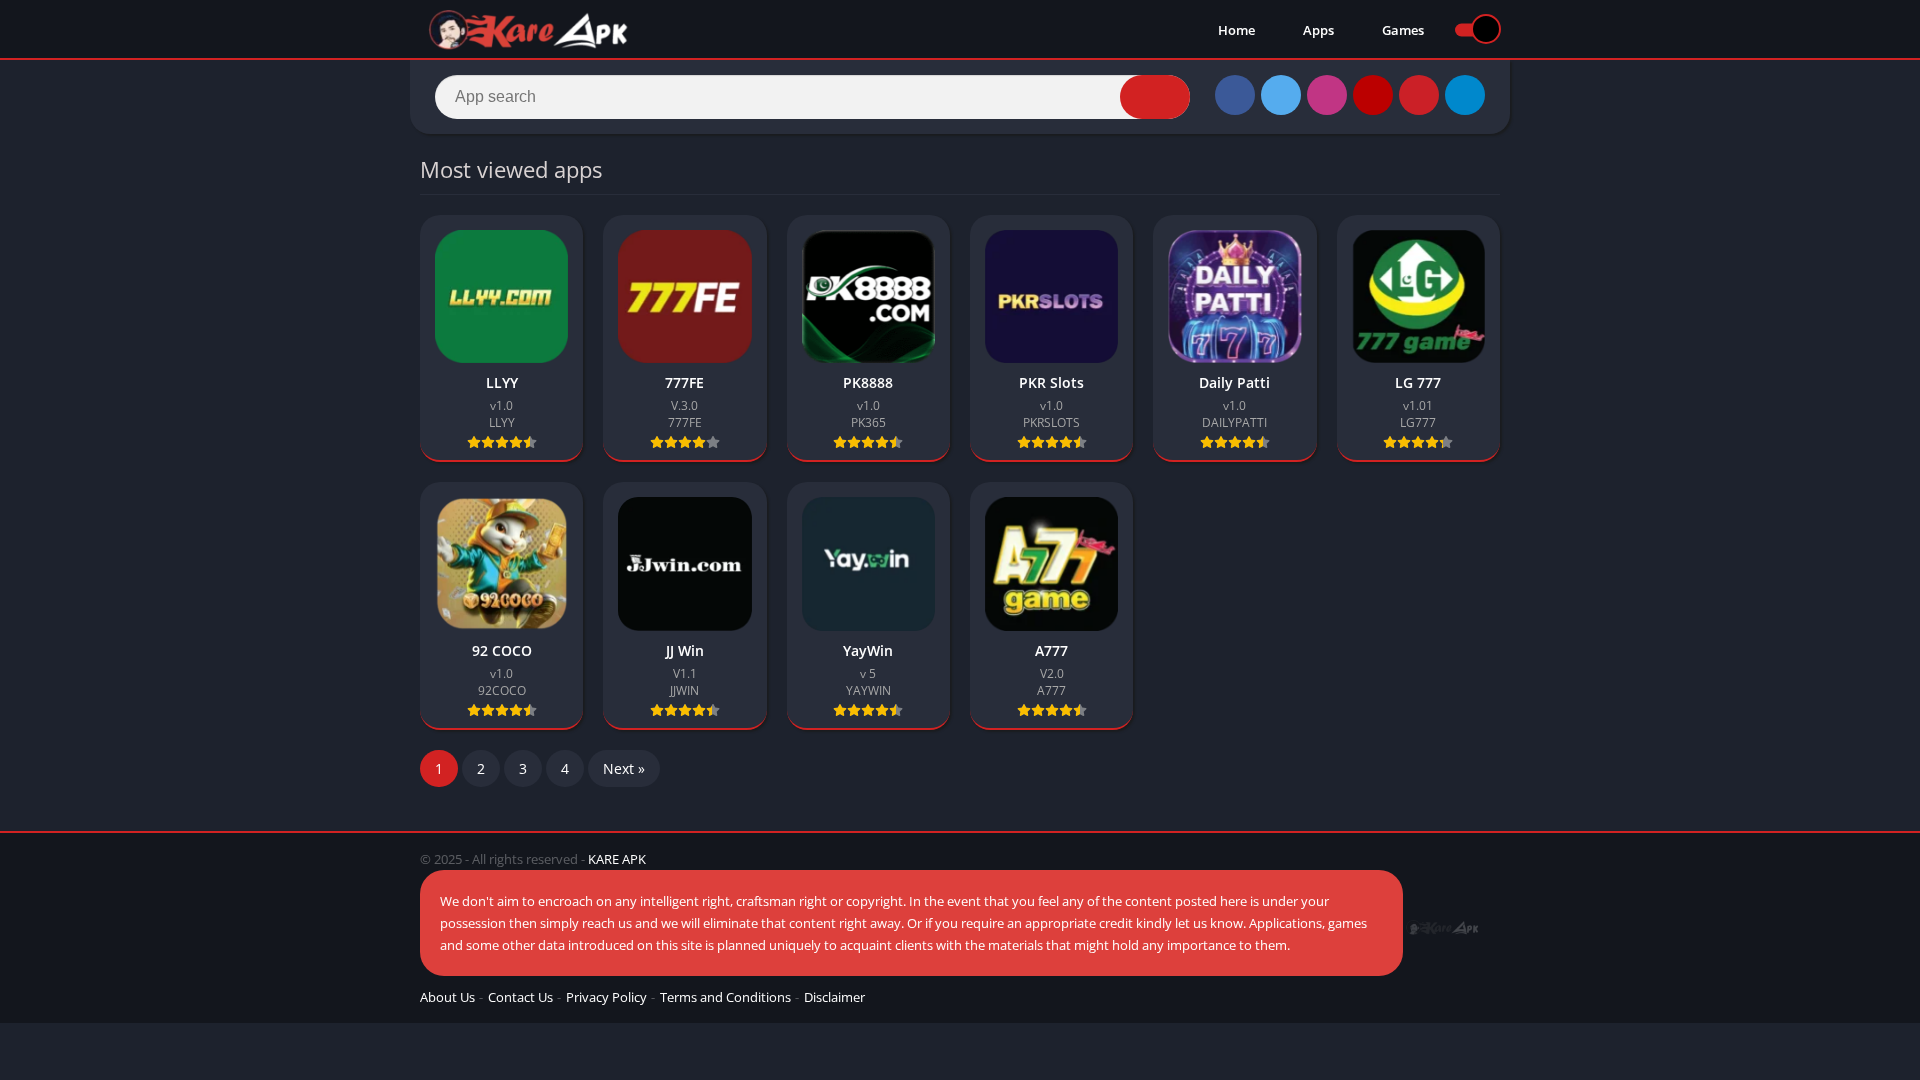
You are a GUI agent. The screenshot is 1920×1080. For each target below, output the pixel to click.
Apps (1317, 30)
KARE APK (617, 859)
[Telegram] (1465, 95)
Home (1235, 30)
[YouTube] (1373, 95)
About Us (447, 997)
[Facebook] (1235, 95)
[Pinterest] (1419, 95)
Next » (624, 768)
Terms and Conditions (725, 997)
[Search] (1155, 97)
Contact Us (520, 997)
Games (1401, 30)
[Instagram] (1327, 95)
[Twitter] (1281, 95)
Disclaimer (834, 997)
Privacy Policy (606, 997)
